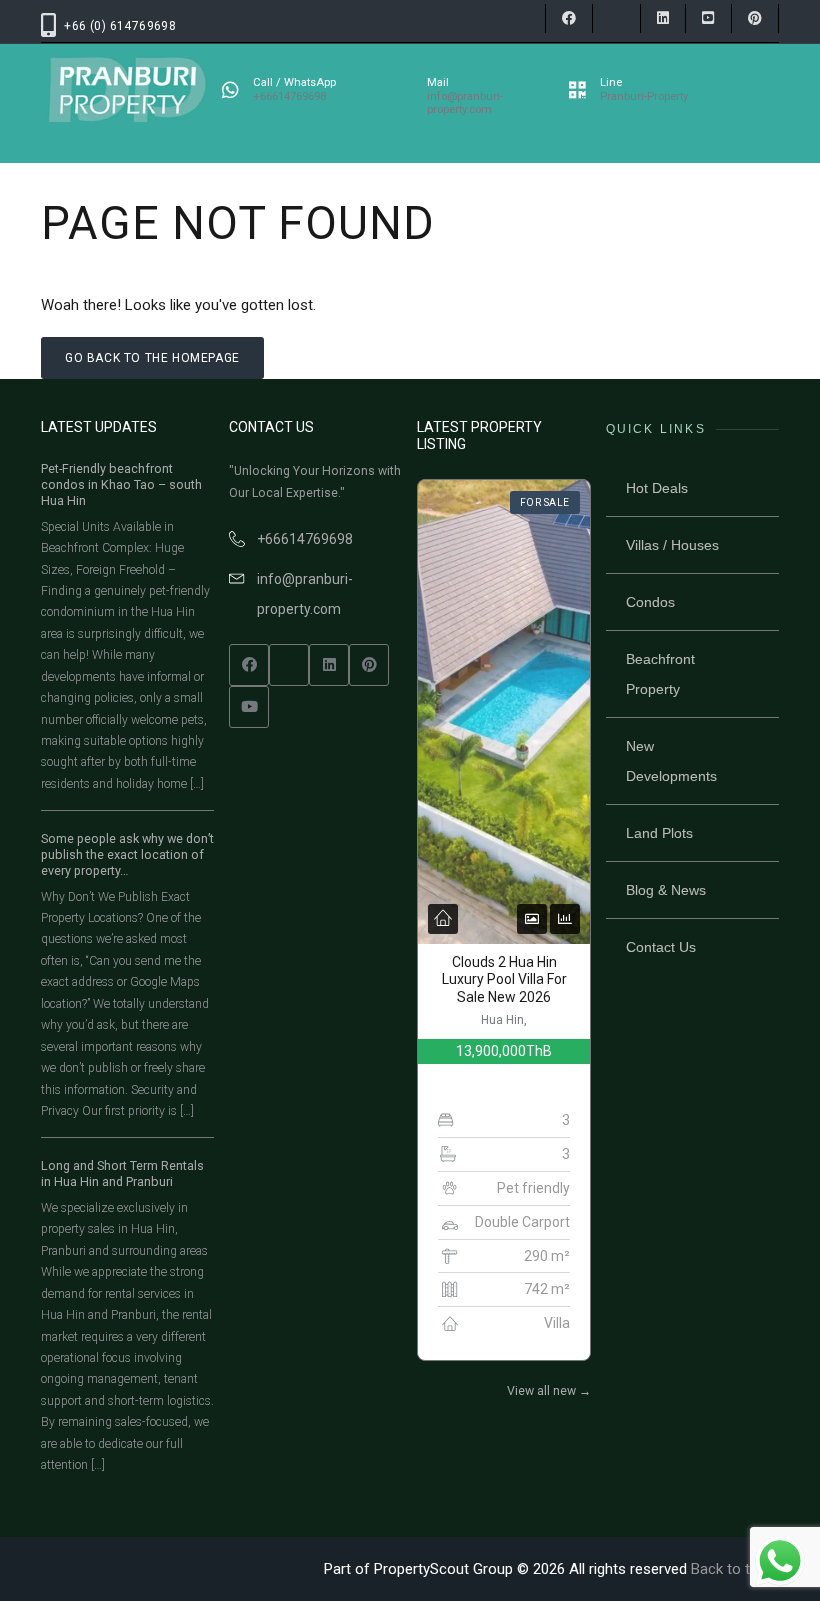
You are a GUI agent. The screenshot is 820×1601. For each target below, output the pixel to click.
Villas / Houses (672, 545)
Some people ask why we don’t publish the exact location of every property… (127, 854)
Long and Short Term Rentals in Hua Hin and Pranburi (122, 1173)
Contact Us (661, 947)
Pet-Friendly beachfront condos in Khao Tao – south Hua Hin (121, 484)
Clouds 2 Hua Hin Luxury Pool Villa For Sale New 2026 (504, 979)
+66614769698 (305, 539)
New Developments (671, 761)
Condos (650, 602)
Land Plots (659, 833)
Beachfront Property (660, 674)
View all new (549, 1391)
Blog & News (666, 890)
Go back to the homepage (152, 358)
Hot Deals (657, 488)
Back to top (729, 1569)
